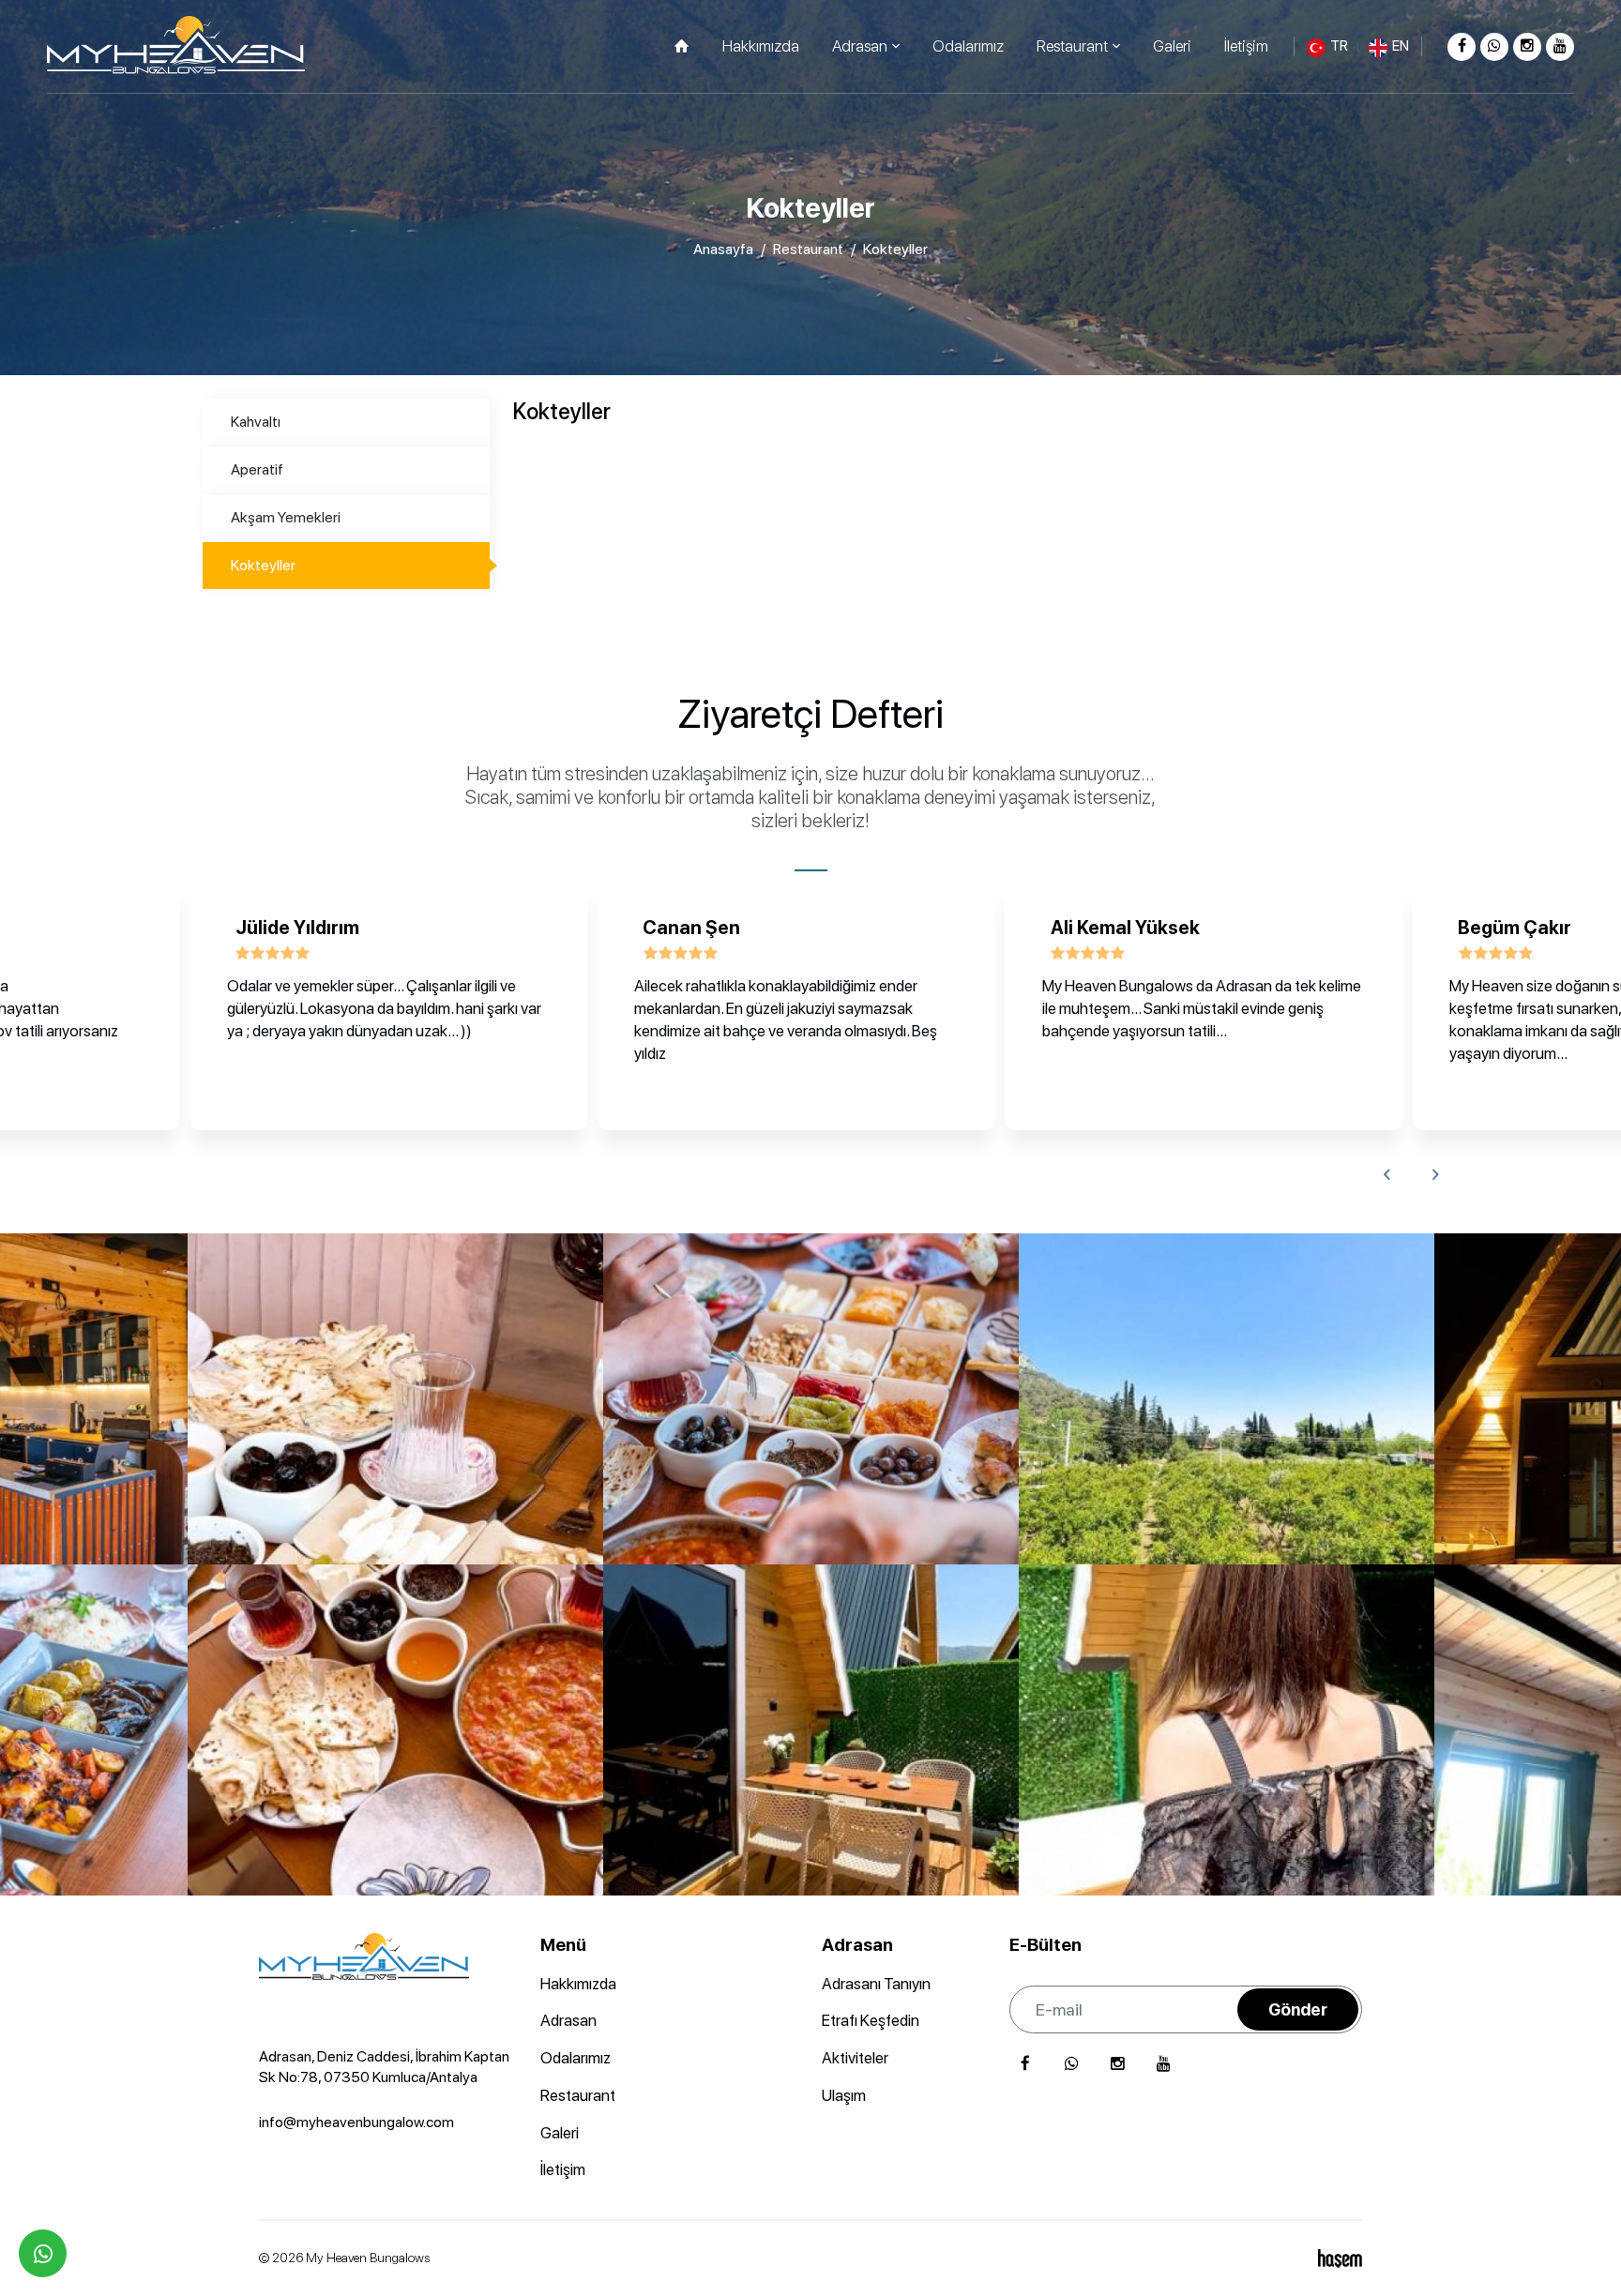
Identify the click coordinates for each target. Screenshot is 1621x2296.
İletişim (1246, 46)
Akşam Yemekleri (286, 517)
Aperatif (257, 469)
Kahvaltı (256, 422)
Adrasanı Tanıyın (876, 1984)
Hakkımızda (761, 46)
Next (1435, 1174)
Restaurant (808, 249)
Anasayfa (723, 249)
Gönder (1298, 2009)
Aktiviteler (855, 2058)
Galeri (1172, 46)
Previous (1386, 1174)
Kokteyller (263, 565)
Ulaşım (844, 2095)
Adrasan (568, 2020)
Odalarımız (968, 46)
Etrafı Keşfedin (871, 2020)
